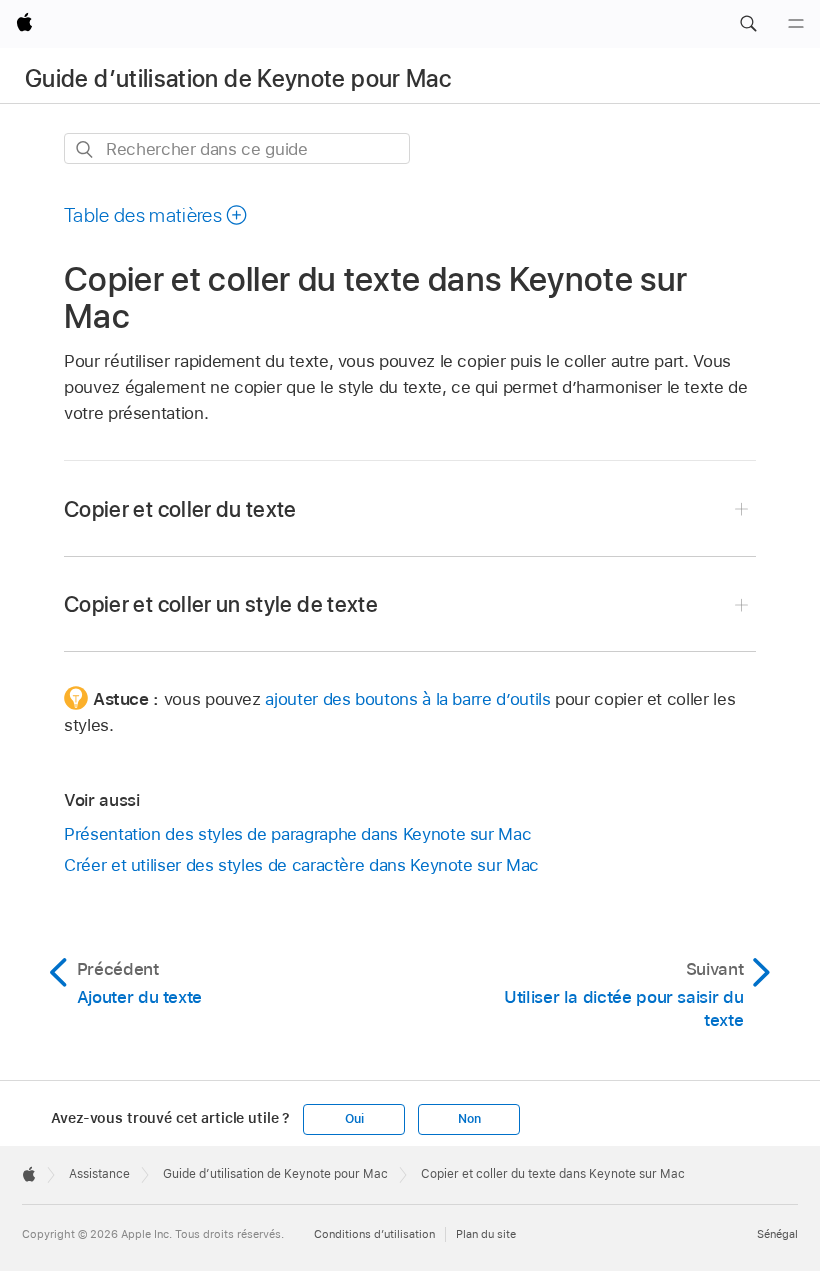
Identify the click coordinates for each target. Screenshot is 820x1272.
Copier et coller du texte (180, 509)
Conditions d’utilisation (374, 1234)
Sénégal (777, 1234)
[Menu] (796, 24)
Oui (354, 1119)
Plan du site (486, 1234)
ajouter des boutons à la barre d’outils (407, 699)
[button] (748, 24)
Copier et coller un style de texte (221, 604)
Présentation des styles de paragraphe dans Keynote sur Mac (297, 834)
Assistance (99, 1174)
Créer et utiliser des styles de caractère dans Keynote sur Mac (301, 865)
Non (469, 1119)
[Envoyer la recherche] (85, 149)
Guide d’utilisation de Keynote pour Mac (238, 78)
